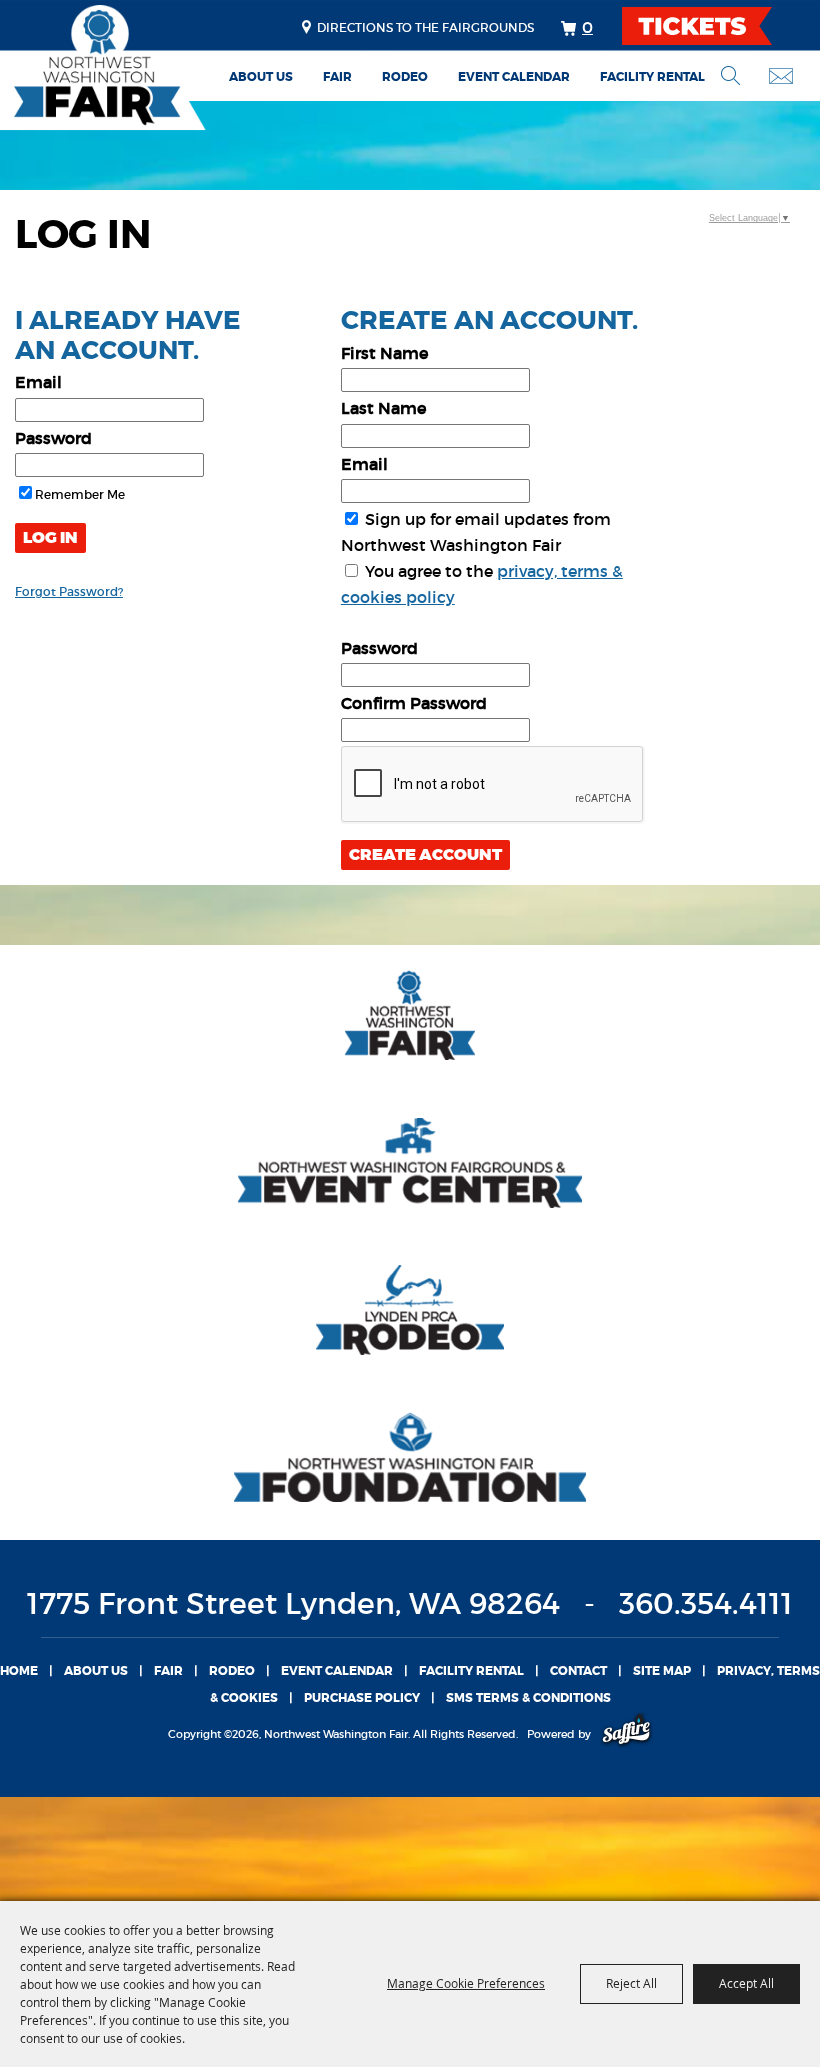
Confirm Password (414, 703)
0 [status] (587, 27)
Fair (337, 77)
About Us (261, 77)
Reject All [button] (631, 1983)
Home (19, 1671)
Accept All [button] (746, 1983)
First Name (384, 353)
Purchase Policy (362, 1698)
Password (53, 438)
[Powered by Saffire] (626, 1734)
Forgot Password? (69, 591)
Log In (50, 538)
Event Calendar (514, 77)
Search (730, 75)
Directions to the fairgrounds (425, 27)
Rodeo (405, 77)
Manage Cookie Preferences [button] (466, 1983)
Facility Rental (652, 77)
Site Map (662, 1671)
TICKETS (714, 26)
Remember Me (80, 494)
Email (38, 382)
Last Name (383, 408)
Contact (578, 1671)
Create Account (425, 855)
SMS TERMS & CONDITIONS (528, 1698)
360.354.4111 (706, 1603)
